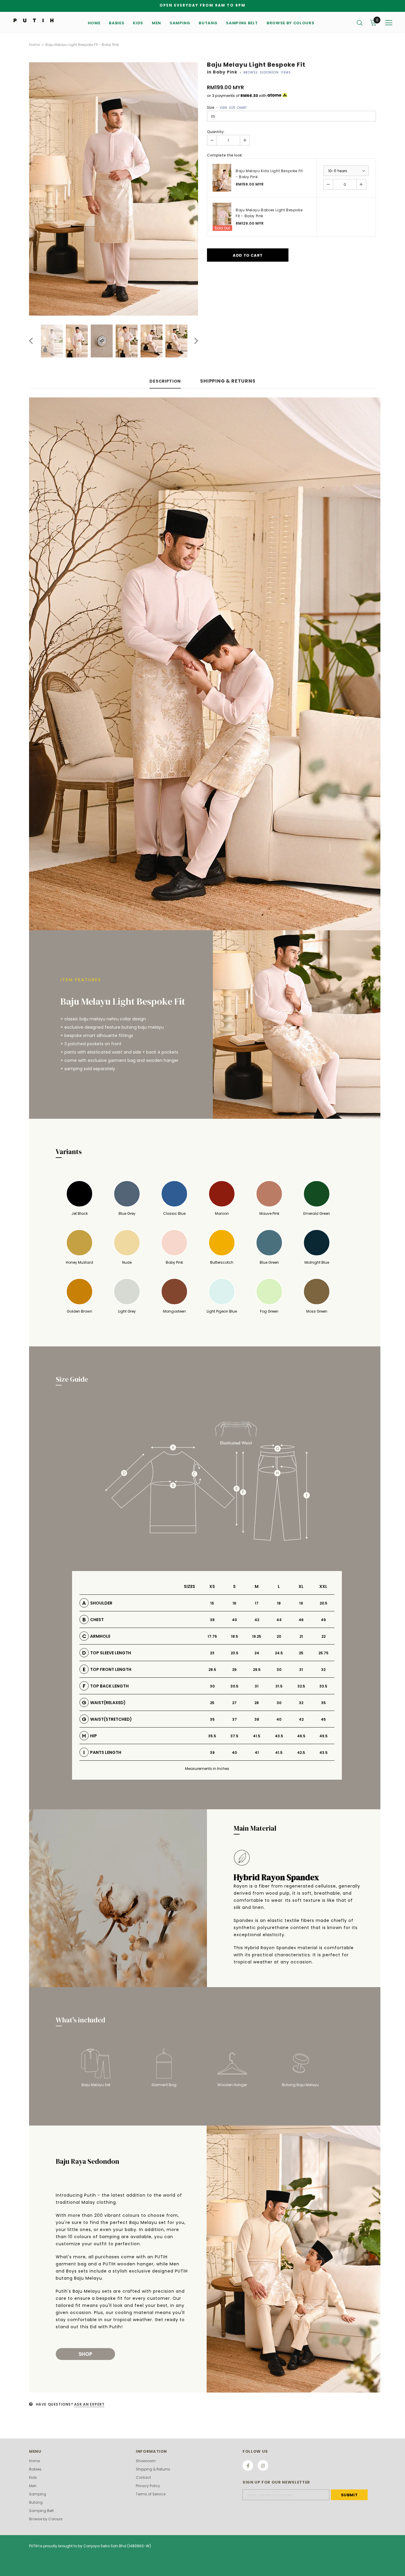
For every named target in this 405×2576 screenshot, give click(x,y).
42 (257, 1620)
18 (279, 1603)
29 (234, 1670)
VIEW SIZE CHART (233, 108)
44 (279, 1620)
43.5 (279, 1736)
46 (301, 1620)
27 (234, 1703)
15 (212, 1603)
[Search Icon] (360, 23)
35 (323, 1703)
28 (257, 1703)
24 (257, 1653)
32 (323, 1670)
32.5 (301, 1686)
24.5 (279, 1653)
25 (301, 1653)
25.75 (323, 1653)
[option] (114, 189)
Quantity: (216, 132)
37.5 (234, 1736)
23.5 (235, 1653)
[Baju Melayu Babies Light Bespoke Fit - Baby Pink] (222, 217)
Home (34, 45)
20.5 (323, 1603)
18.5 (235, 1636)
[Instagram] (263, 2465)
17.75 (212, 1636)
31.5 (279, 1686)
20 (279, 1636)
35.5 (212, 1736)
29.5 (257, 1670)
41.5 (257, 1736)
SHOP (85, 2354)
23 (212, 1653)
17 (257, 1603)
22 (323, 1636)
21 (301, 1636)
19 (301, 1603)
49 (323, 1620)
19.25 (257, 1636)
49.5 (323, 1736)
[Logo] (34, 20)
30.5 (234, 1686)
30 (279, 1670)
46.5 (301, 1736)
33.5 (323, 1686)
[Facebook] (248, 2465)
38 (212, 1620)
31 (301, 1670)
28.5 (212, 1670)
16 (234, 1603)
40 (234, 1620)
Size (227, 107)
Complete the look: (225, 155)
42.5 (301, 1753)
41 (257, 1753)
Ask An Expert (89, 2404)
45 (323, 1719)
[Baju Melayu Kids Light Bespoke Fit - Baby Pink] (222, 178)
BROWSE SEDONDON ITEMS (267, 72)
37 (235, 1719)
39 (212, 1753)
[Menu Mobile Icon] (389, 23)
